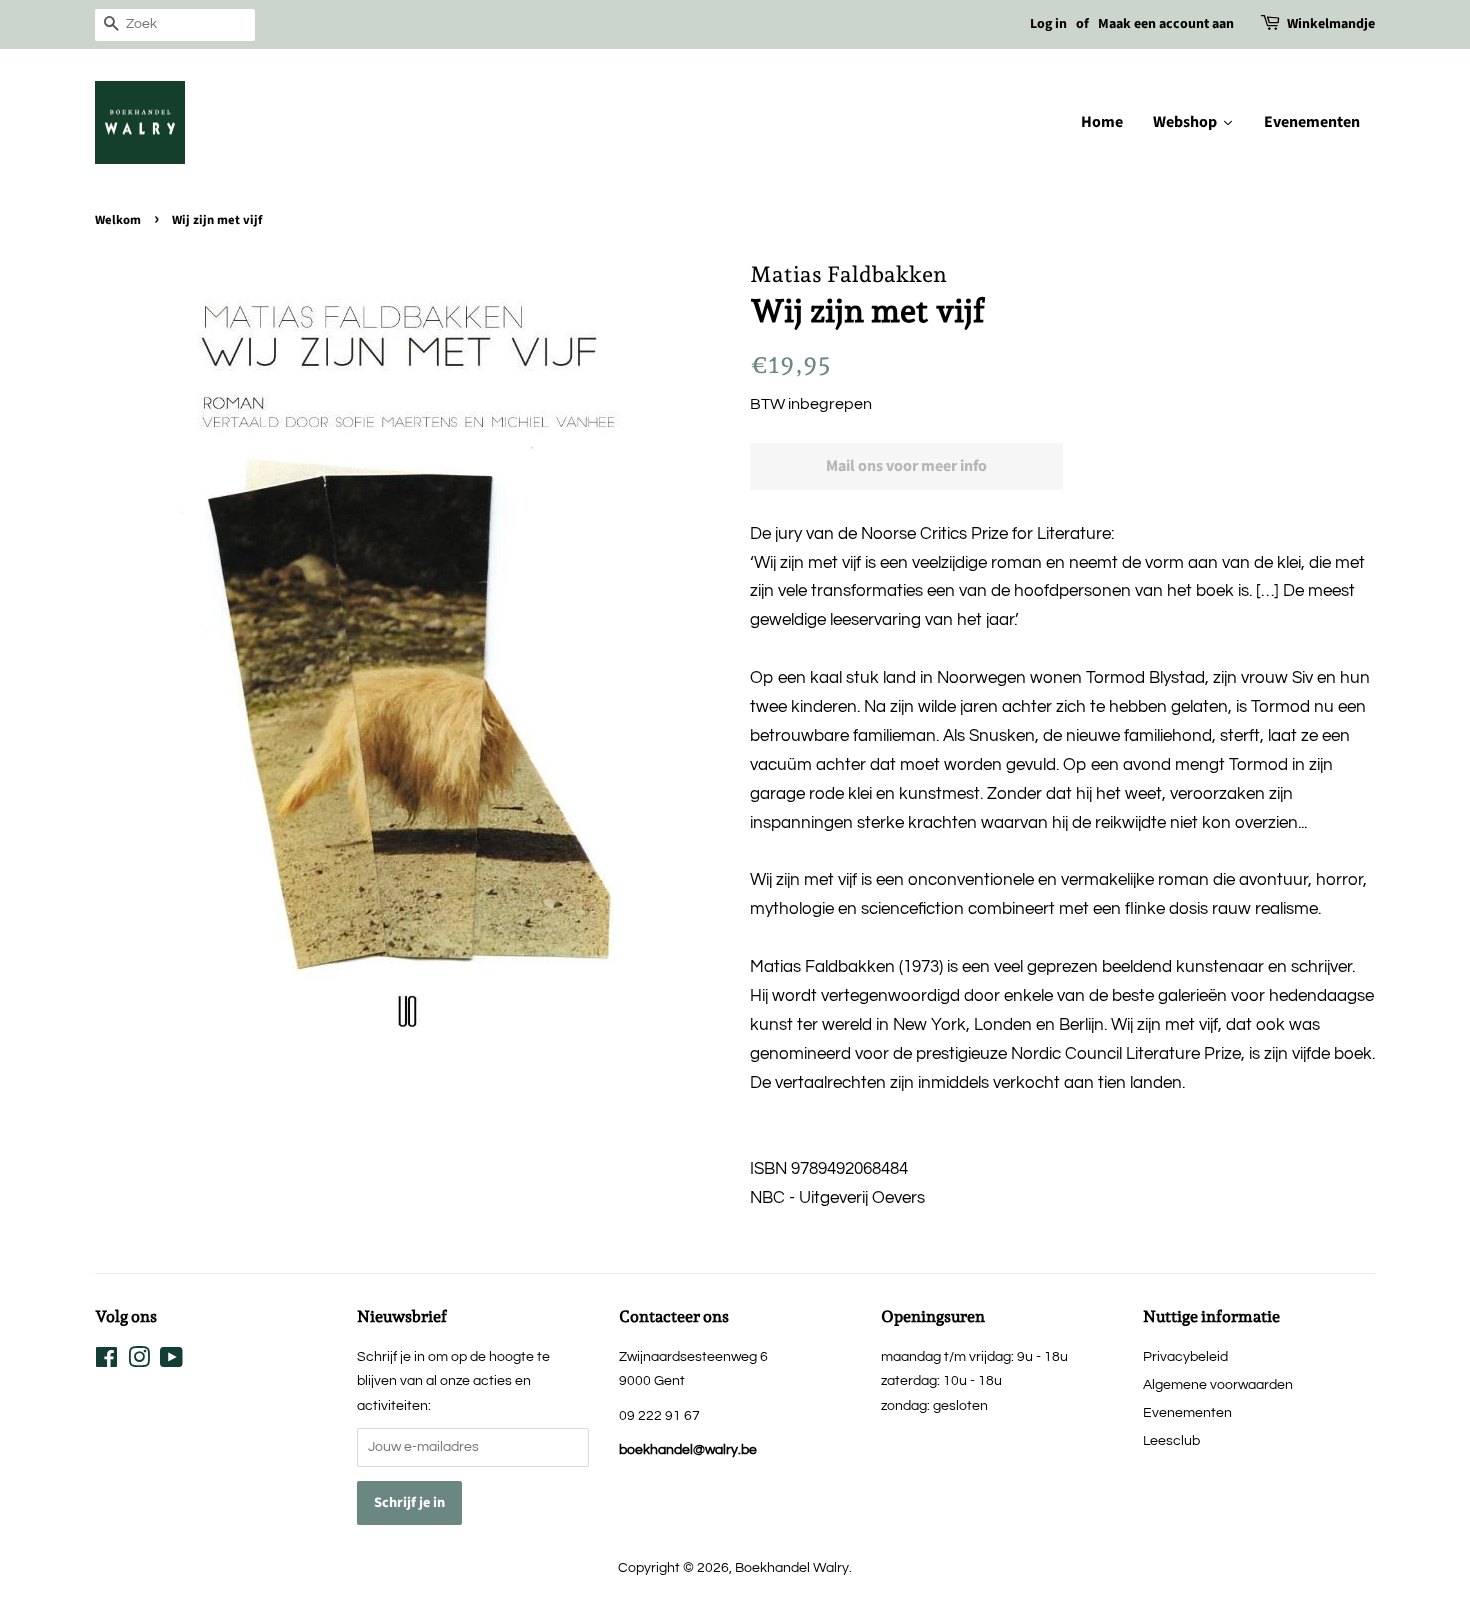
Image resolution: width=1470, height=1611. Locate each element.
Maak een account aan (1166, 24)
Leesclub (1171, 1440)
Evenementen (1187, 1412)
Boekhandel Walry (792, 1567)
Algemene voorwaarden (1218, 1384)
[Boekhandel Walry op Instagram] (139, 1361)
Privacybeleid (1185, 1356)
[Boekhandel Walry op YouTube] (171, 1361)
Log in (1048, 24)
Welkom (118, 220)
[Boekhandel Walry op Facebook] (106, 1361)
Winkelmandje (1331, 24)
